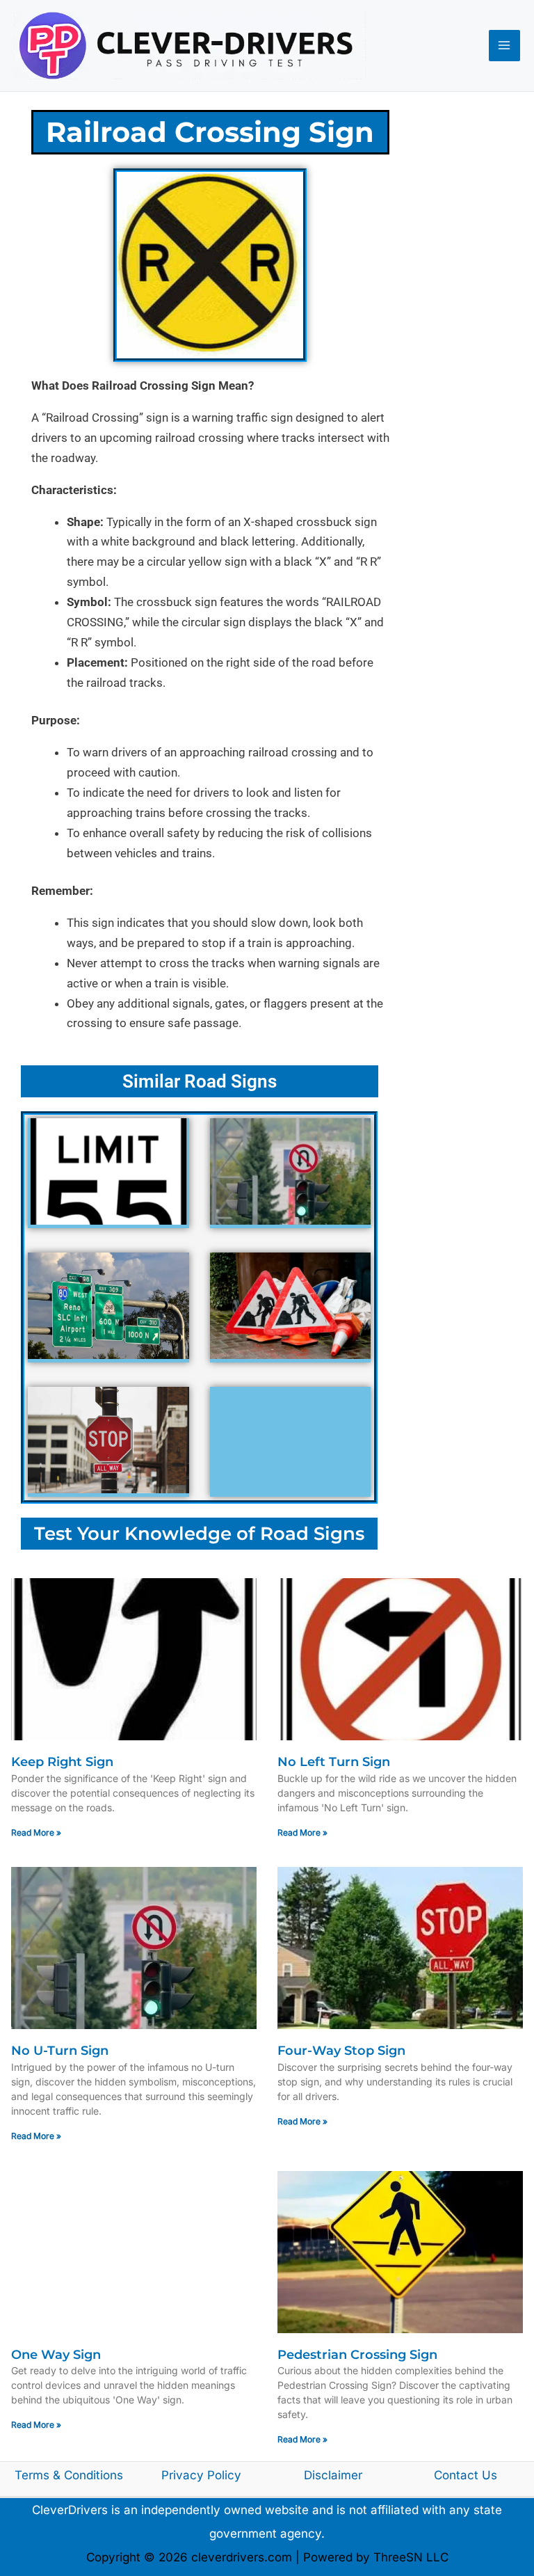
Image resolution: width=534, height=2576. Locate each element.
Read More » (36, 1832)
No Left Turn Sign (334, 1762)
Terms (32, 2475)
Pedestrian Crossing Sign (357, 2355)
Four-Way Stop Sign (341, 2051)
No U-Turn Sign (60, 2051)
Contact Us (466, 2475)
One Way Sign (56, 2355)
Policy (224, 2475)
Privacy (184, 2475)
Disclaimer (333, 2475)
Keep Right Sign (62, 1762)
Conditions (94, 2475)
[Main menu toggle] (505, 46)
